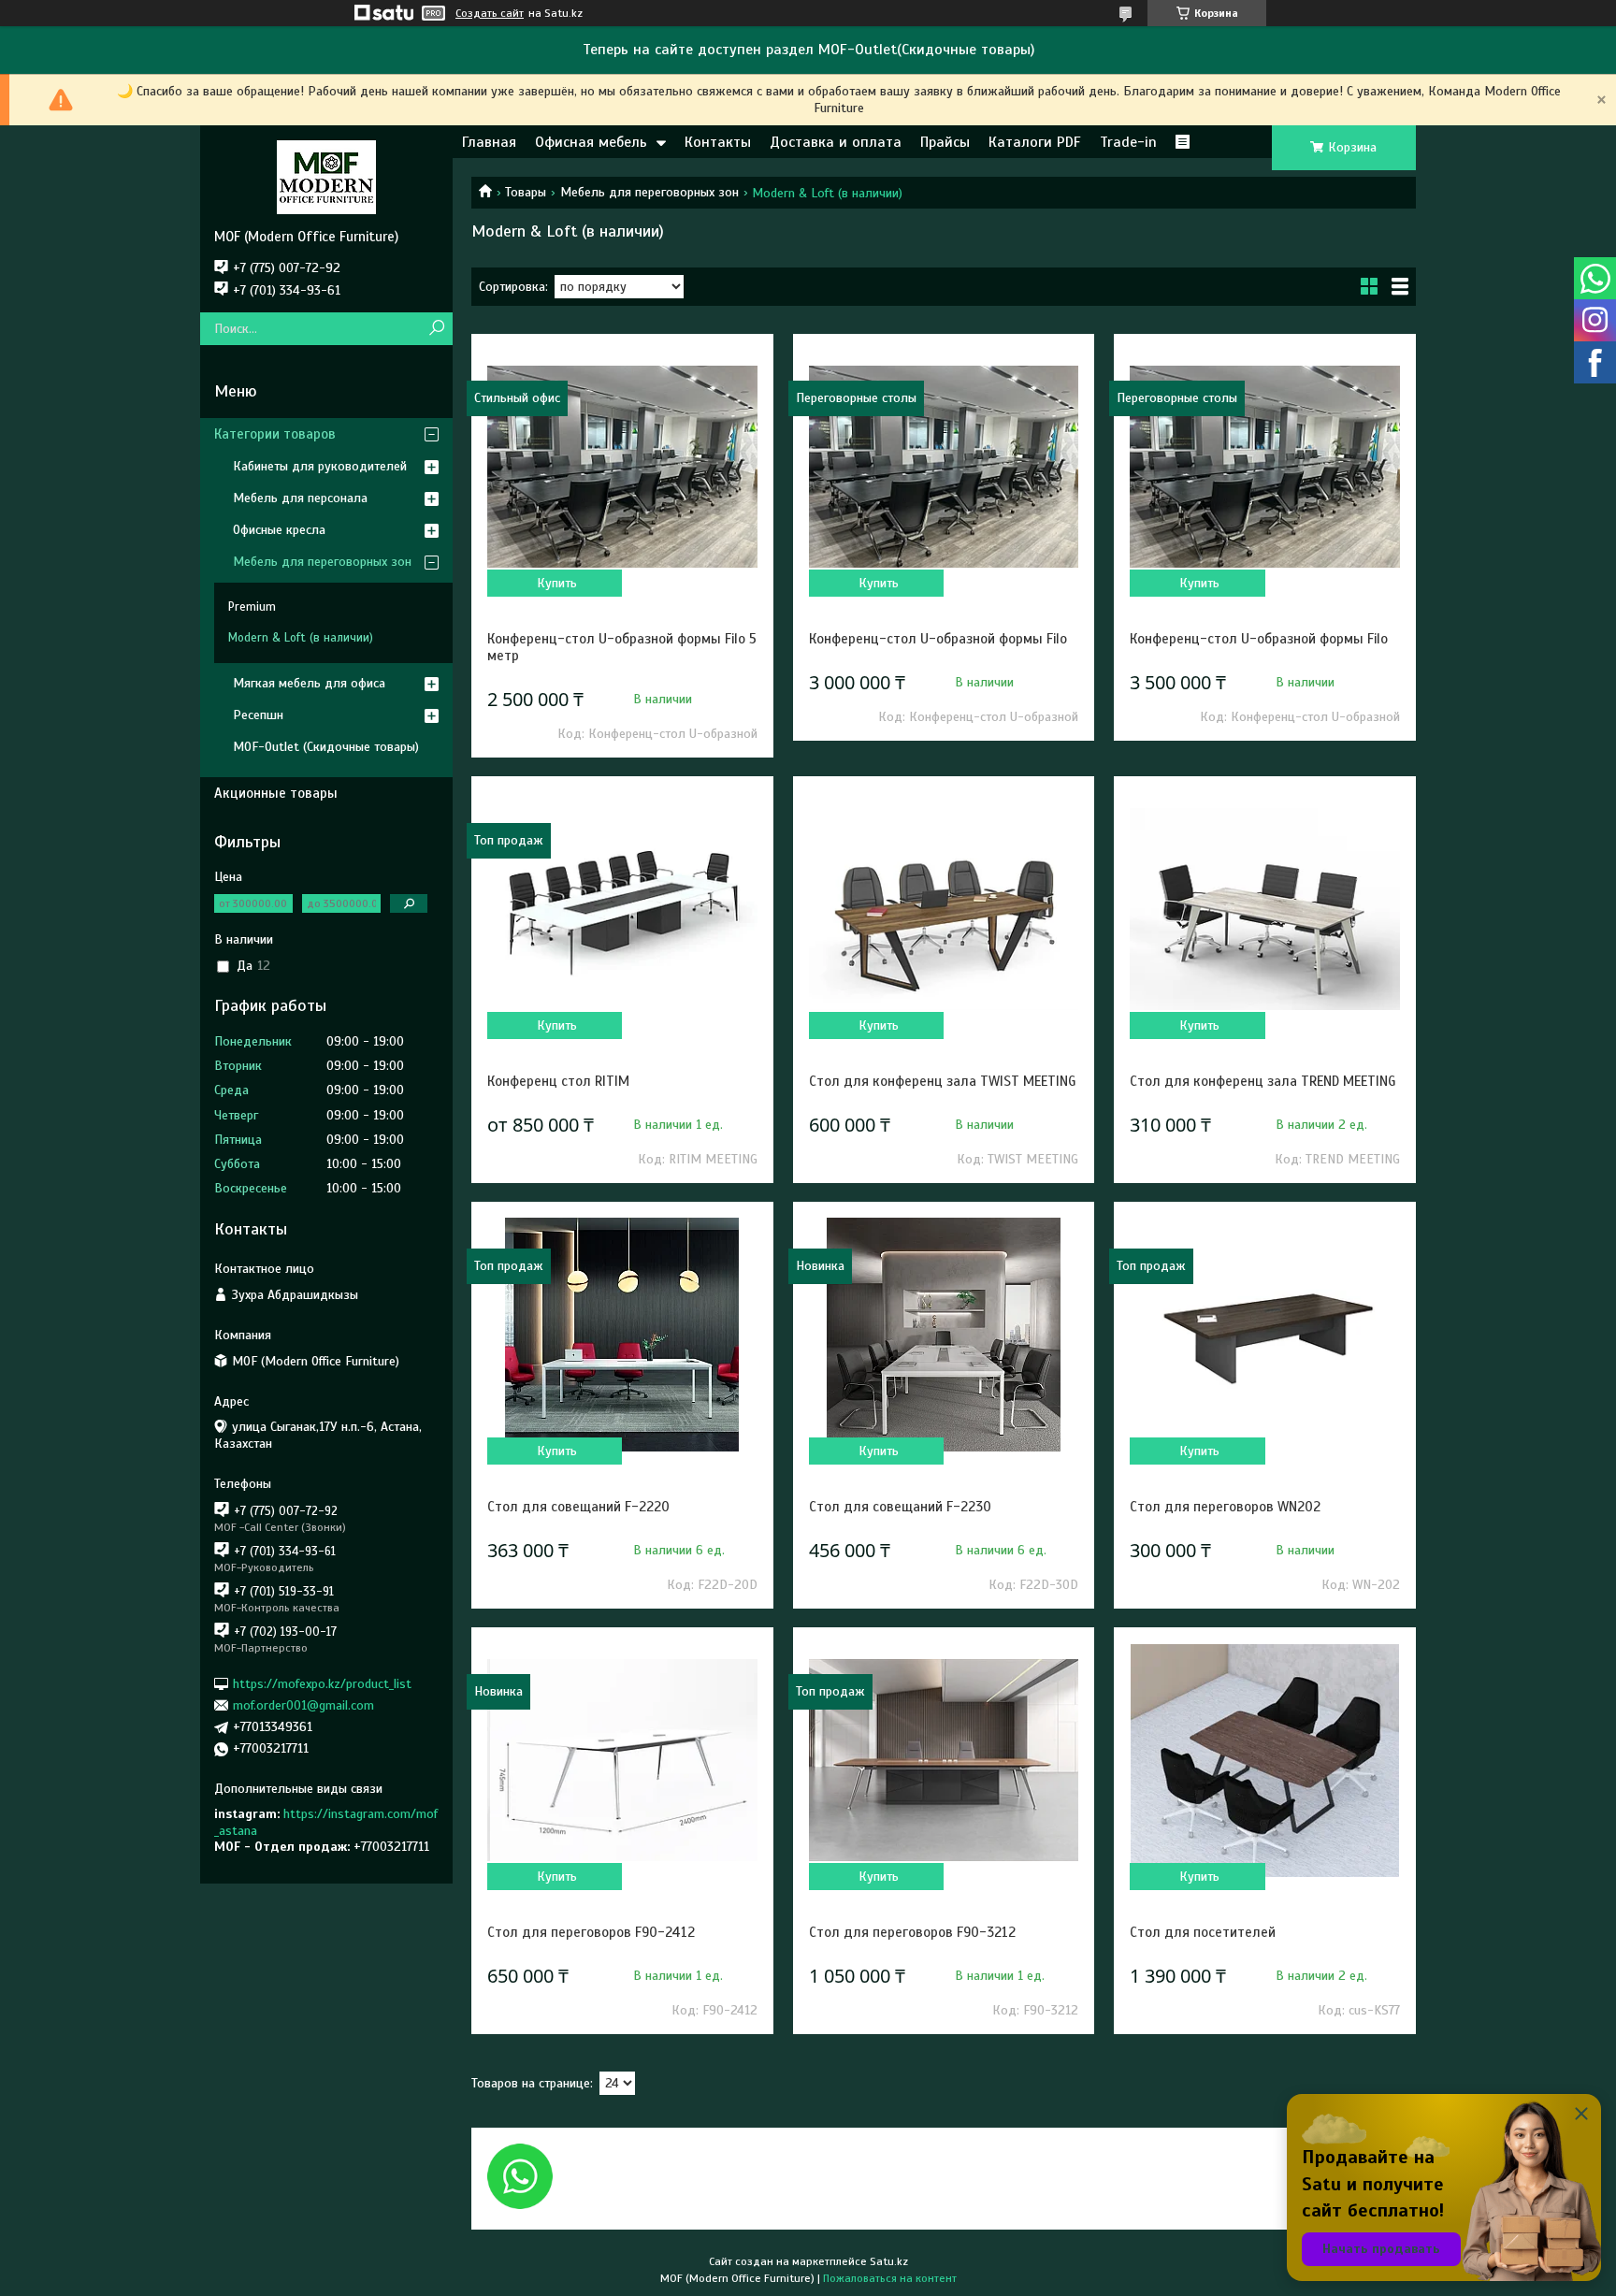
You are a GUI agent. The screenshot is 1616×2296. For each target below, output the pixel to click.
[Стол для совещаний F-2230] (944, 1335)
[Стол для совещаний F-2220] (622, 1335)
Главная (489, 142)
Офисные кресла (279, 530)
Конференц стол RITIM (558, 1081)
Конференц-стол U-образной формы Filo (938, 639)
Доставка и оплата (836, 142)
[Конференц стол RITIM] (622, 909)
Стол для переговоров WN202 (1225, 1507)
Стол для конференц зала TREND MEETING (1262, 1081)
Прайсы (945, 142)
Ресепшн (258, 715)
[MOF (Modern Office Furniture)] (326, 177)
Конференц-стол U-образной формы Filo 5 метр (622, 647)
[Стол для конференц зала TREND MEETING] (1264, 909)
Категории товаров (275, 434)
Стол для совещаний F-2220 (578, 1507)
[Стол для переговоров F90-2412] (622, 1760)
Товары (526, 192)
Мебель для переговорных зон (649, 192)
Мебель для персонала (300, 498)
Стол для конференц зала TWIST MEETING (942, 1081)
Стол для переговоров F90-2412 (591, 1932)
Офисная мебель (591, 142)
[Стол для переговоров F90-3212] (944, 1760)
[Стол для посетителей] (1264, 1760)
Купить (557, 583)
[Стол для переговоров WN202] (1264, 1335)
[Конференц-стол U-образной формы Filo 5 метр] (622, 467)
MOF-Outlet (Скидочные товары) (326, 747)
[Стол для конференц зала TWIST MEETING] (944, 909)
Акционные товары (276, 793)
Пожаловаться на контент (890, 2278)
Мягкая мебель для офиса (309, 683)
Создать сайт (490, 13)
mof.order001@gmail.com (303, 1705)
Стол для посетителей (1203, 1932)
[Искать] (436, 329)
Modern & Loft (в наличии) (301, 638)
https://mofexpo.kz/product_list (322, 1683)
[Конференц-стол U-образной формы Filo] (944, 467)
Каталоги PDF (1035, 142)
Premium (252, 607)
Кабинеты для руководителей (320, 466)
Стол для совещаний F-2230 (900, 1507)
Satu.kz (889, 2261)
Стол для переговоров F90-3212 (912, 1932)
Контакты (718, 142)
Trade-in (1128, 142)
